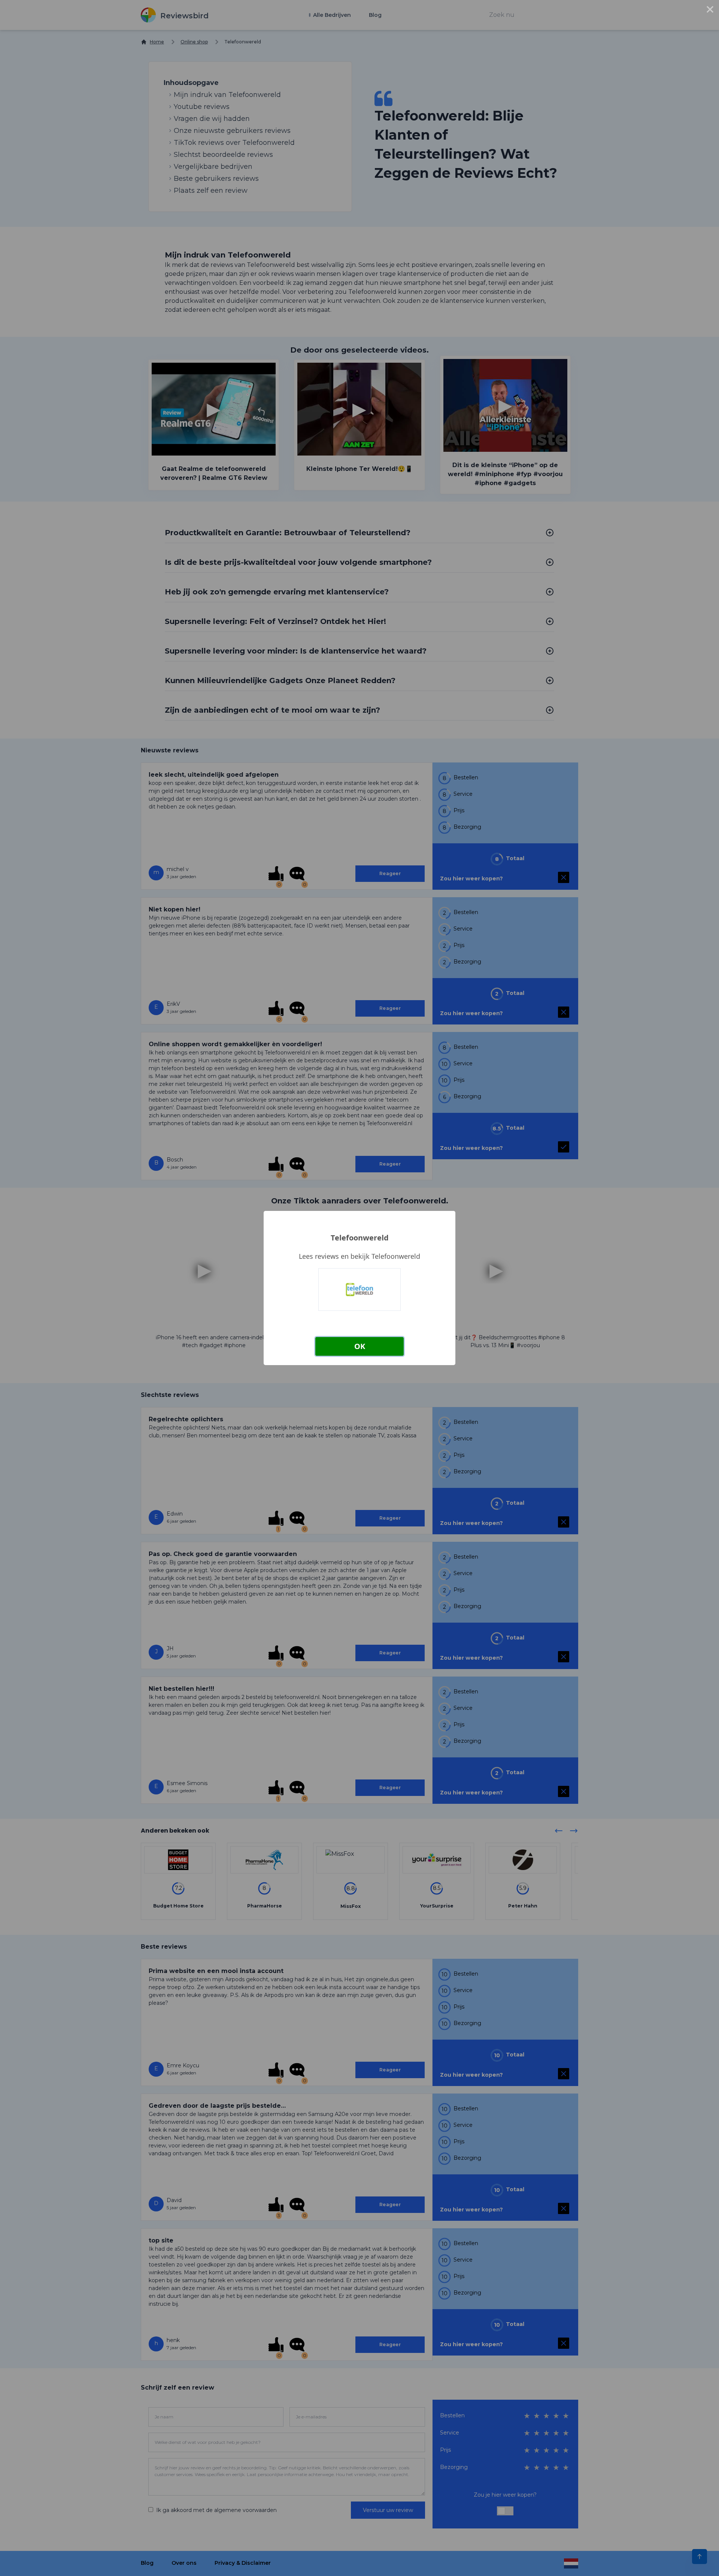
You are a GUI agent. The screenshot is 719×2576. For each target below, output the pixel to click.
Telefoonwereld (360, 1238)
